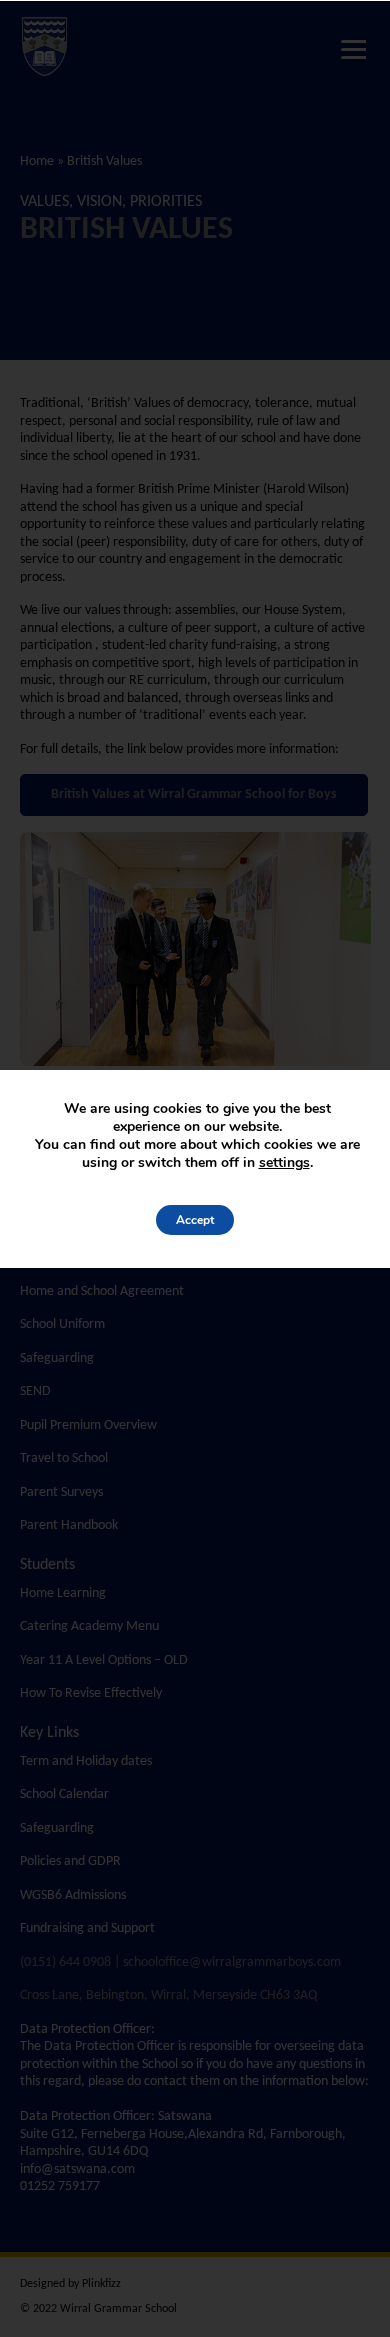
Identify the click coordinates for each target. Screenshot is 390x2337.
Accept (195, 1220)
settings (284, 1163)
